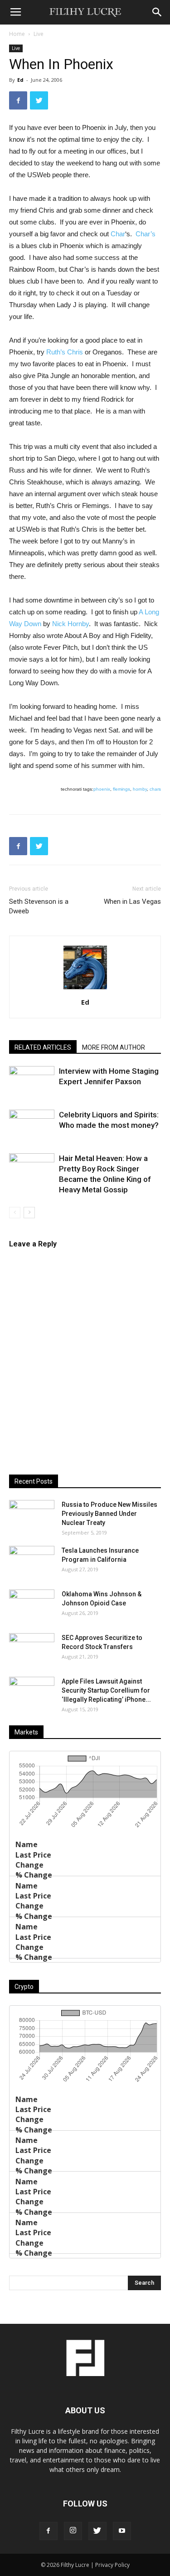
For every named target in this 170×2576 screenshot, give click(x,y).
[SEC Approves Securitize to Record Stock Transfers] (32, 1649)
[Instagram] (73, 2531)
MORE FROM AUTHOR (114, 1047)
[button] (157, 12)
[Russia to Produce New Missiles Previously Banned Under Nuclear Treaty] (32, 1516)
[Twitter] (97, 2531)
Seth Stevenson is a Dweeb (39, 906)
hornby (140, 789)
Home (17, 34)
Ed (20, 80)
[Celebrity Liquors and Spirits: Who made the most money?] (32, 1125)
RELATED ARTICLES (43, 1047)
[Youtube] (122, 2531)
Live (39, 34)
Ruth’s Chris (65, 352)
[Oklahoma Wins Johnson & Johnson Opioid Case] (32, 1605)
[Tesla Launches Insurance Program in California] (32, 1562)
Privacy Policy (112, 2565)
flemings (121, 789)
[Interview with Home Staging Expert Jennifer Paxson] (32, 1082)
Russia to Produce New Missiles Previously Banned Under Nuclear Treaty (109, 1514)
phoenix (102, 789)
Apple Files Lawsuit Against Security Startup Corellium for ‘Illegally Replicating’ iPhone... (106, 1690)
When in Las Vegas (132, 902)
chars (155, 789)
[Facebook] (49, 2531)
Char (118, 234)
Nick (70, 624)
